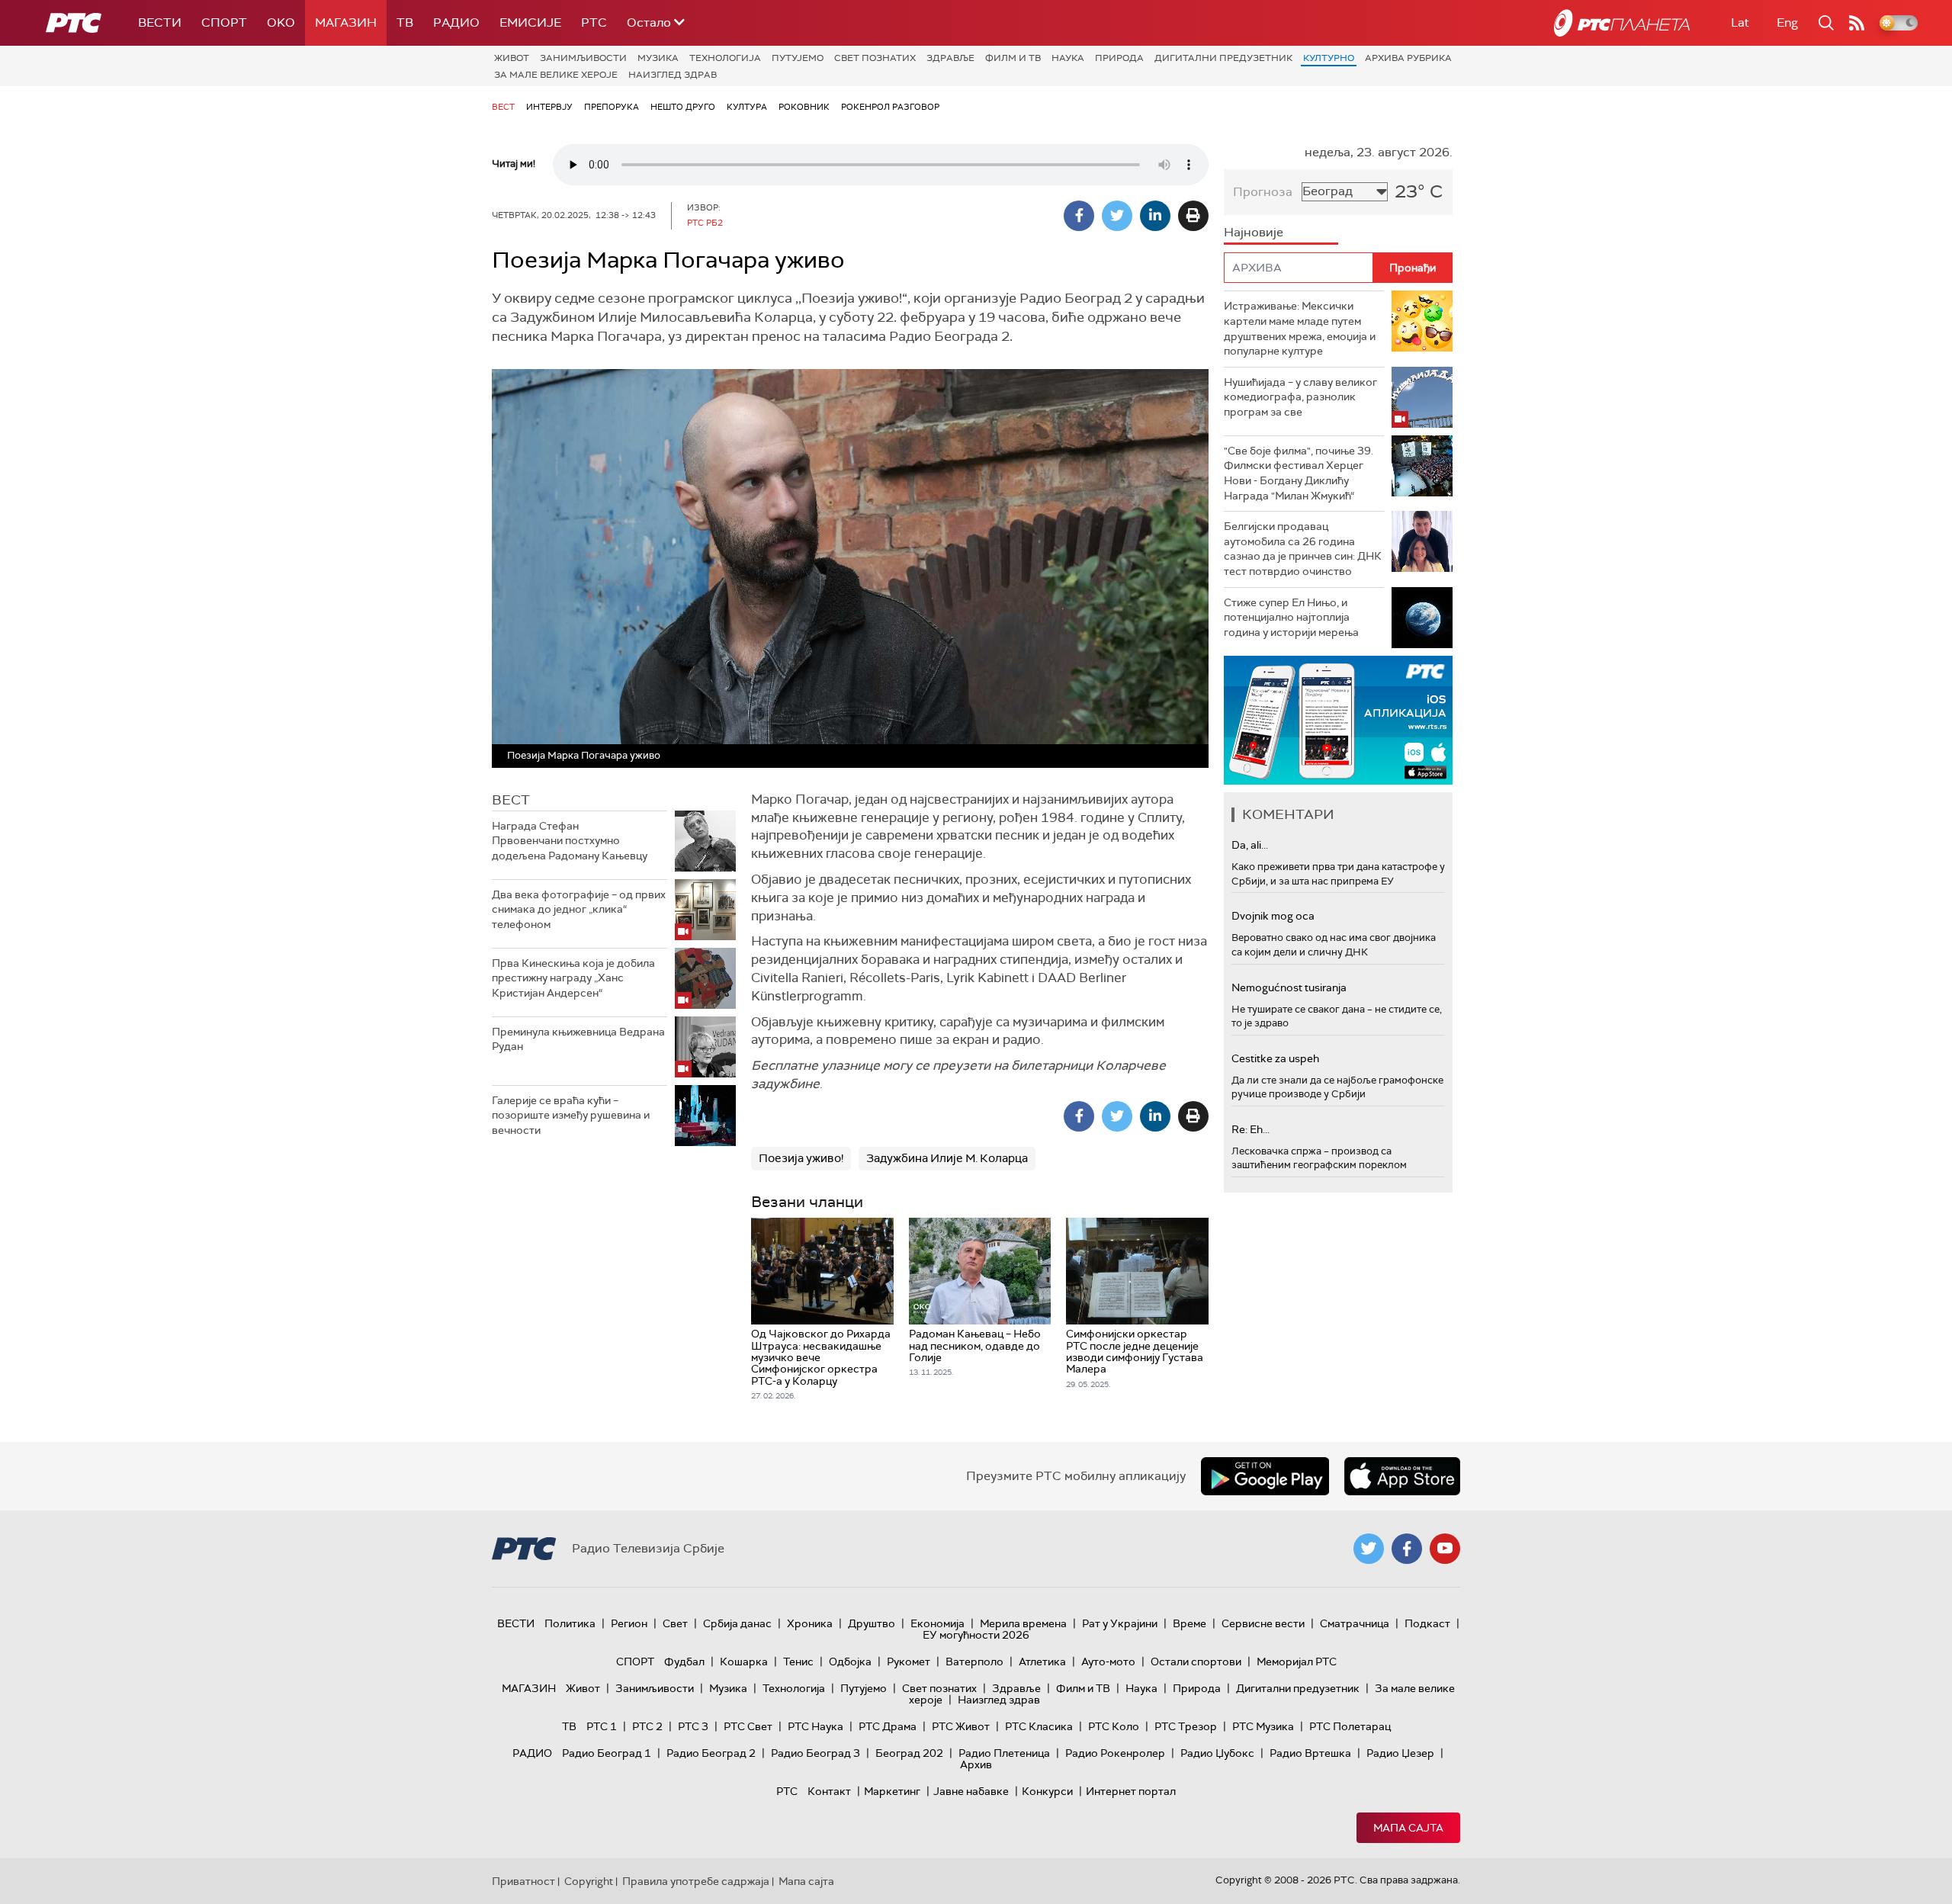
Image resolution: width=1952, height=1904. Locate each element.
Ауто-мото (1108, 1662)
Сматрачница (1355, 1623)
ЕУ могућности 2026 (976, 1635)
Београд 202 (909, 1753)
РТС (594, 22)
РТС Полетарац (1350, 1726)
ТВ (405, 22)
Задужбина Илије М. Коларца (947, 1158)
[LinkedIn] (1155, 216)
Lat (1740, 22)
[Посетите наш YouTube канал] (1445, 1549)
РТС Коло (1114, 1726)
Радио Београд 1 (607, 1753)
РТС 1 (602, 1726)
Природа (1119, 58)
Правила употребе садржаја (696, 1881)
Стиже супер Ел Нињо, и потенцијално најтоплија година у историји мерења (1291, 617)
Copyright (589, 1881)
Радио (456, 22)
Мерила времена (1023, 1623)
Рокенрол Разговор (890, 107)
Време (1189, 1623)
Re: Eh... (1250, 1129)
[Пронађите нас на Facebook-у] (1407, 1549)
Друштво (872, 1623)
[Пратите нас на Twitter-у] (1369, 1549)
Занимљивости (583, 58)
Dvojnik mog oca (1273, 916)
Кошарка (744, 1662)
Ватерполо (974, 1662)
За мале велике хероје (556, 75)
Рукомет (909, 1662)
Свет (675, 1623)
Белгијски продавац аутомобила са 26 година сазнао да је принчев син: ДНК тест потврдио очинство (1303, 549)
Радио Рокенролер (1115, 1753)
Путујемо (798, 58)
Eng (1787, 22)
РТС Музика (1263, 1726)
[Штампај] (1193, 216)
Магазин (346, 22)
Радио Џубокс (1217, 1753)
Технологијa (725, 58)
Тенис (798, 1662)
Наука (1068, 58)
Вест (503, 107)
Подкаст (1427, 1623)
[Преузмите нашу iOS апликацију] (1402, 1476)
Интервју (549, 107)
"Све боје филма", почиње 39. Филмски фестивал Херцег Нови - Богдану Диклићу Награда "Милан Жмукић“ (1299, 473)
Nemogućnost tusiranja (1289, 987)
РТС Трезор (1186, 1726)
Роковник (804, 107)
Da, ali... (1250, 845)
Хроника (810, 1623)
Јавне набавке (971, 1791)
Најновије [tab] (1254, 232)
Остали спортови (1196, 1662)
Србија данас (737, 1623)
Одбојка (850, 1662)
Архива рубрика (1408, 58)
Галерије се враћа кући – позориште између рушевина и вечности (571, 1115)
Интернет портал (1131, 1791)
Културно (1329, 58)
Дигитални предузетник (1223, 58)
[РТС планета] (1622, 23)
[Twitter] (1117, 216)
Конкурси (1047, 1791)
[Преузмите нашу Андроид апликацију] (1265, 1476)
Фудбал (684, 1662)
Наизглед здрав (673, 75)
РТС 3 (693, 1726)
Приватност (523, 1881)
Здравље (950, 58)
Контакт (829, 1791)
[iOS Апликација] (1338, 720)
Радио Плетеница (1004, 1753)
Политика (570, 1623)
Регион (629, 1623)
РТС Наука (815, 1726)
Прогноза (1263, 192)
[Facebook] (1079, 216)
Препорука (612, 107)
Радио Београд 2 (711, 1753)
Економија (937, 1623)
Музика (658, 58)
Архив (976, 1764)
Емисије (530, 22)
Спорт (224, 22)
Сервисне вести (1263, 1623)
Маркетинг (892, 1791)
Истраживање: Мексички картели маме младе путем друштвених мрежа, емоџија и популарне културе (1300, 328)
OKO (281, 22)
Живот (512, 58)
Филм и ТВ (1013, 58)
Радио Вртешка (1310, 1753)
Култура (747, 107)
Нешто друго (683, 107)
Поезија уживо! (801, 1158)
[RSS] (1857, 23)
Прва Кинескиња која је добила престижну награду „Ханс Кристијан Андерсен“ (573, 978)
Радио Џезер (1400, 1753)
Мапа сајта (1408, 1828)
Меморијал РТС (1297, 1662)
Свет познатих (875, 58)
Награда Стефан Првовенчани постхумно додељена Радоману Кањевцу (570, 841)
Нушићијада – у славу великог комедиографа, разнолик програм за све (1300, 397)
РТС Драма (888, 1726)
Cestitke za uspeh (1275, 1058)
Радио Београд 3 (815, 1753)
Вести (160, 22)
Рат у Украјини (1120, 1623)
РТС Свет (748, 1726)
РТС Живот (961, 1726)
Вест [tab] (511, 800)
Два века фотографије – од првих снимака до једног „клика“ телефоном (579, 909)
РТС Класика (1039, 1726)
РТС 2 (647, 1726)
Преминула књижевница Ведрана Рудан (578, 1039)
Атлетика (1042, 1662)
